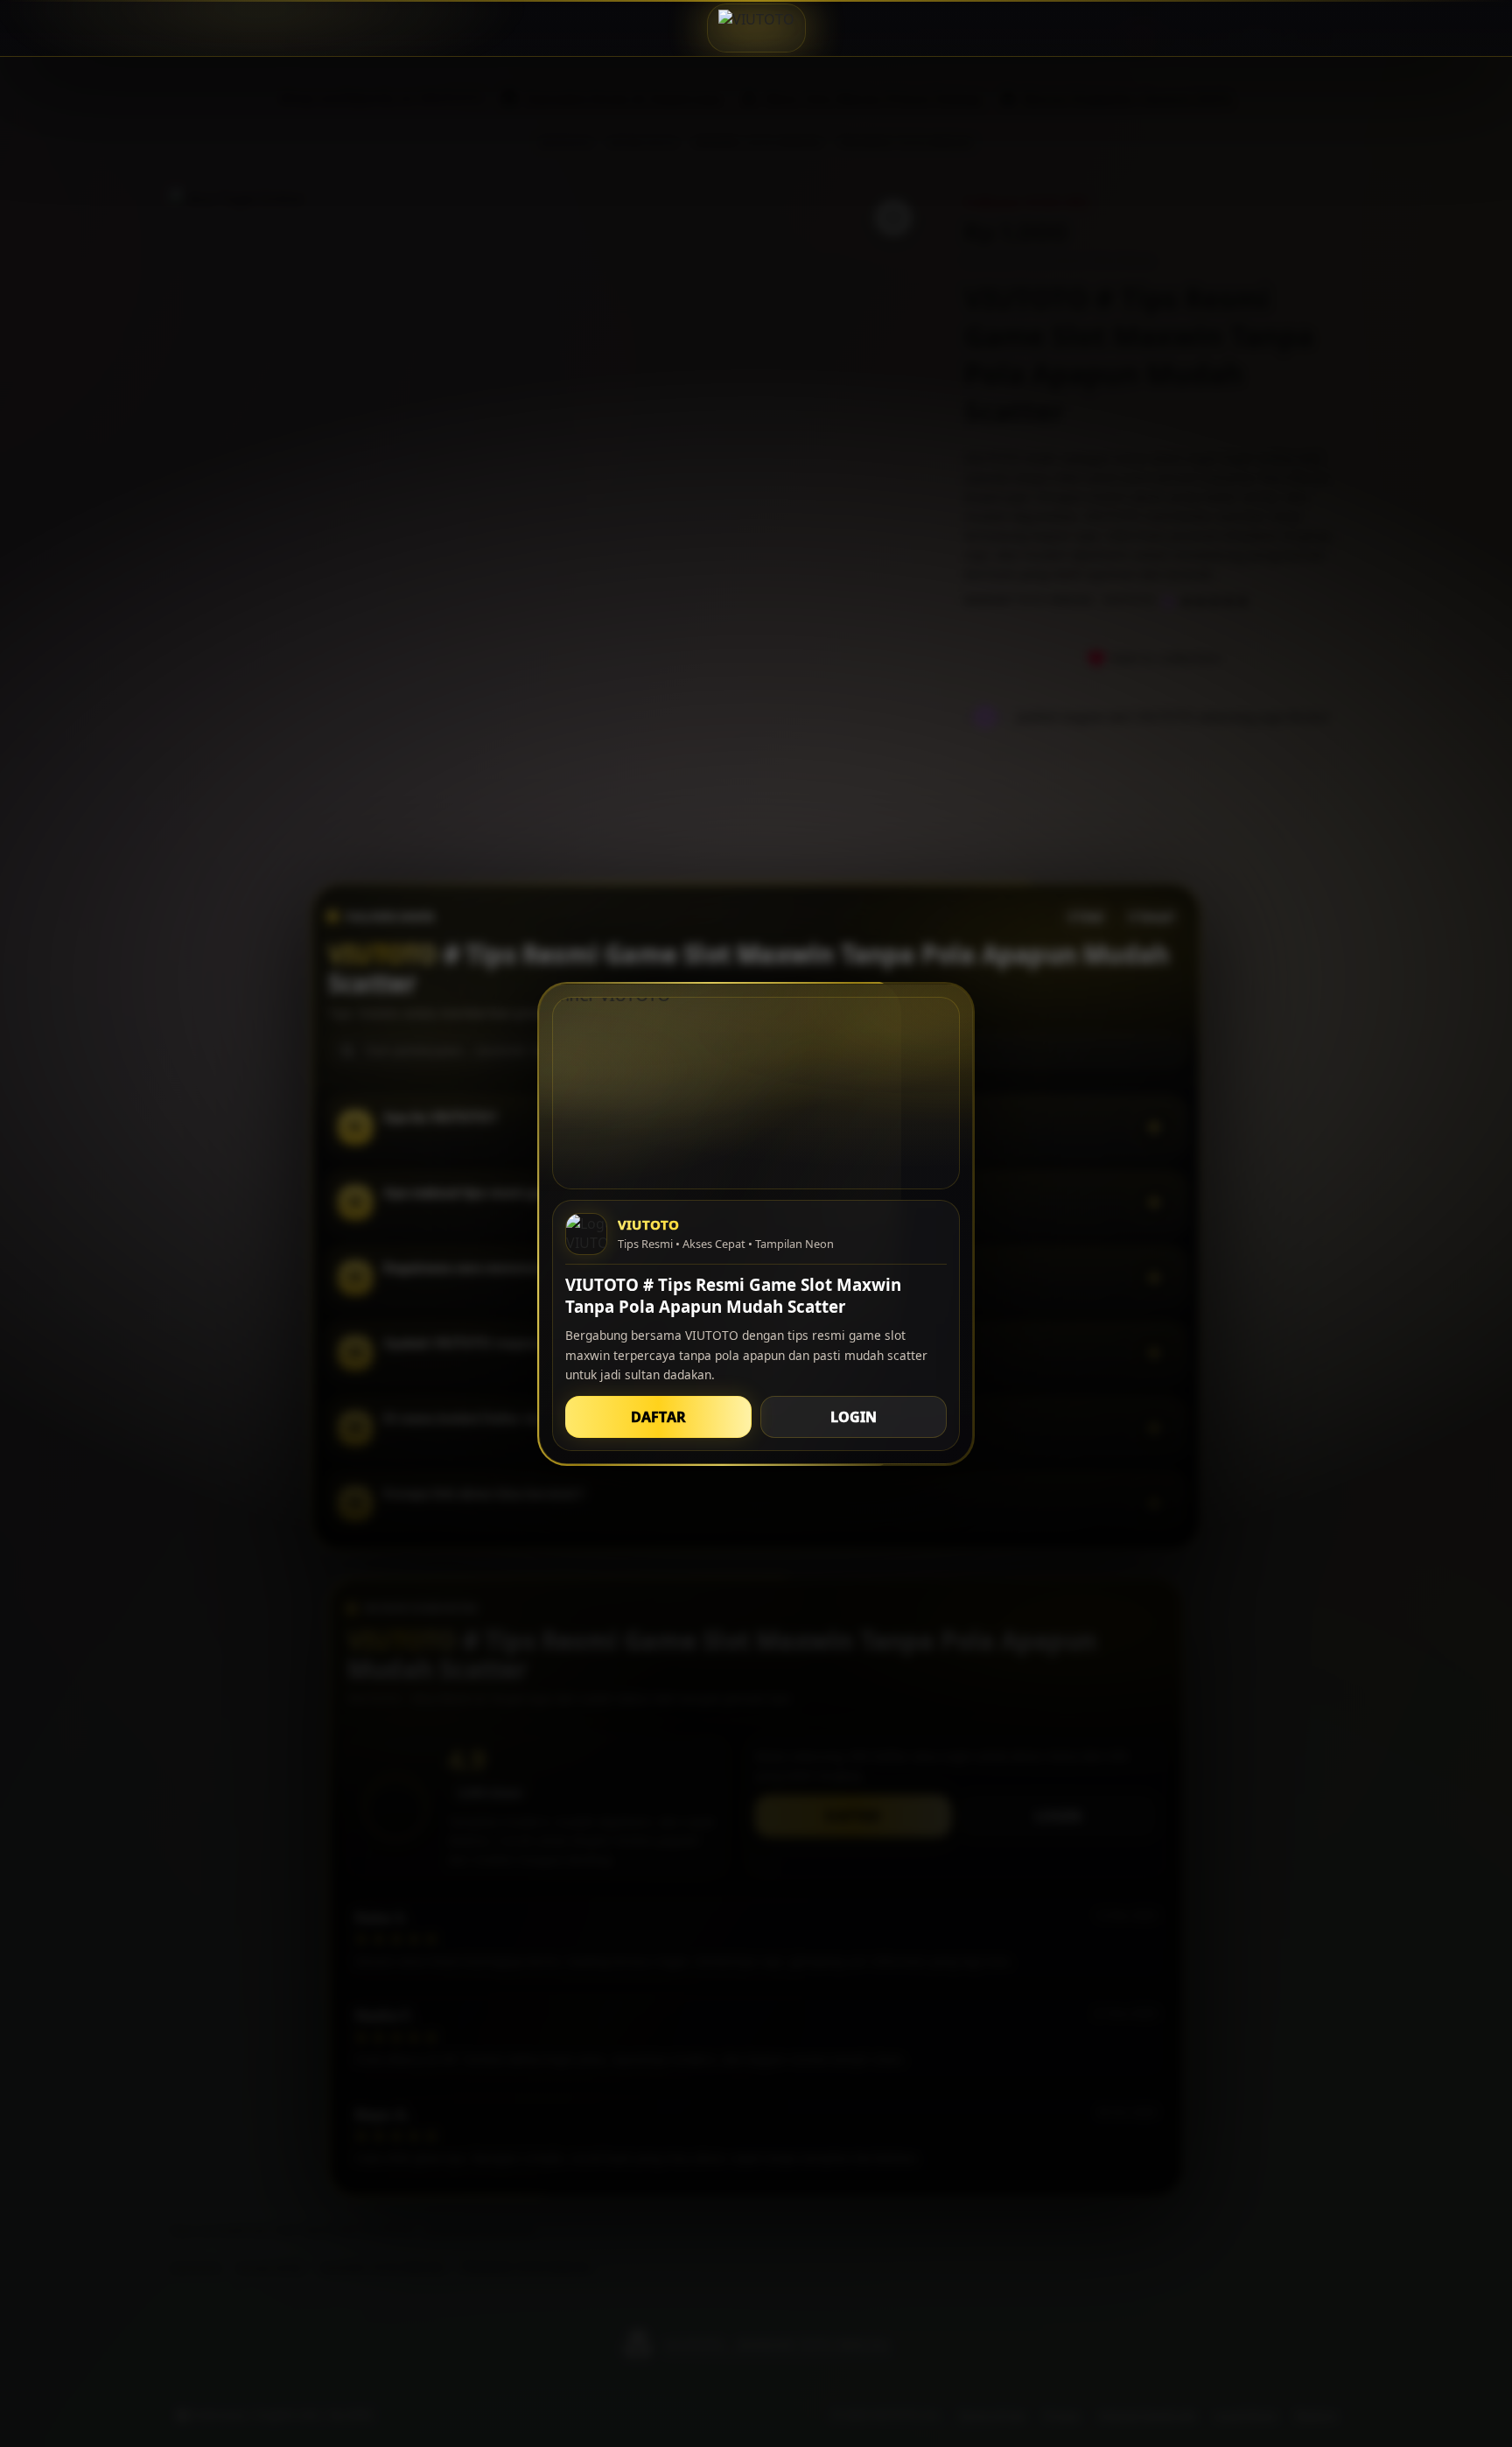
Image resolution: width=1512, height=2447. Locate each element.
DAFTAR (658, 1416)
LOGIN (854, 1416)
